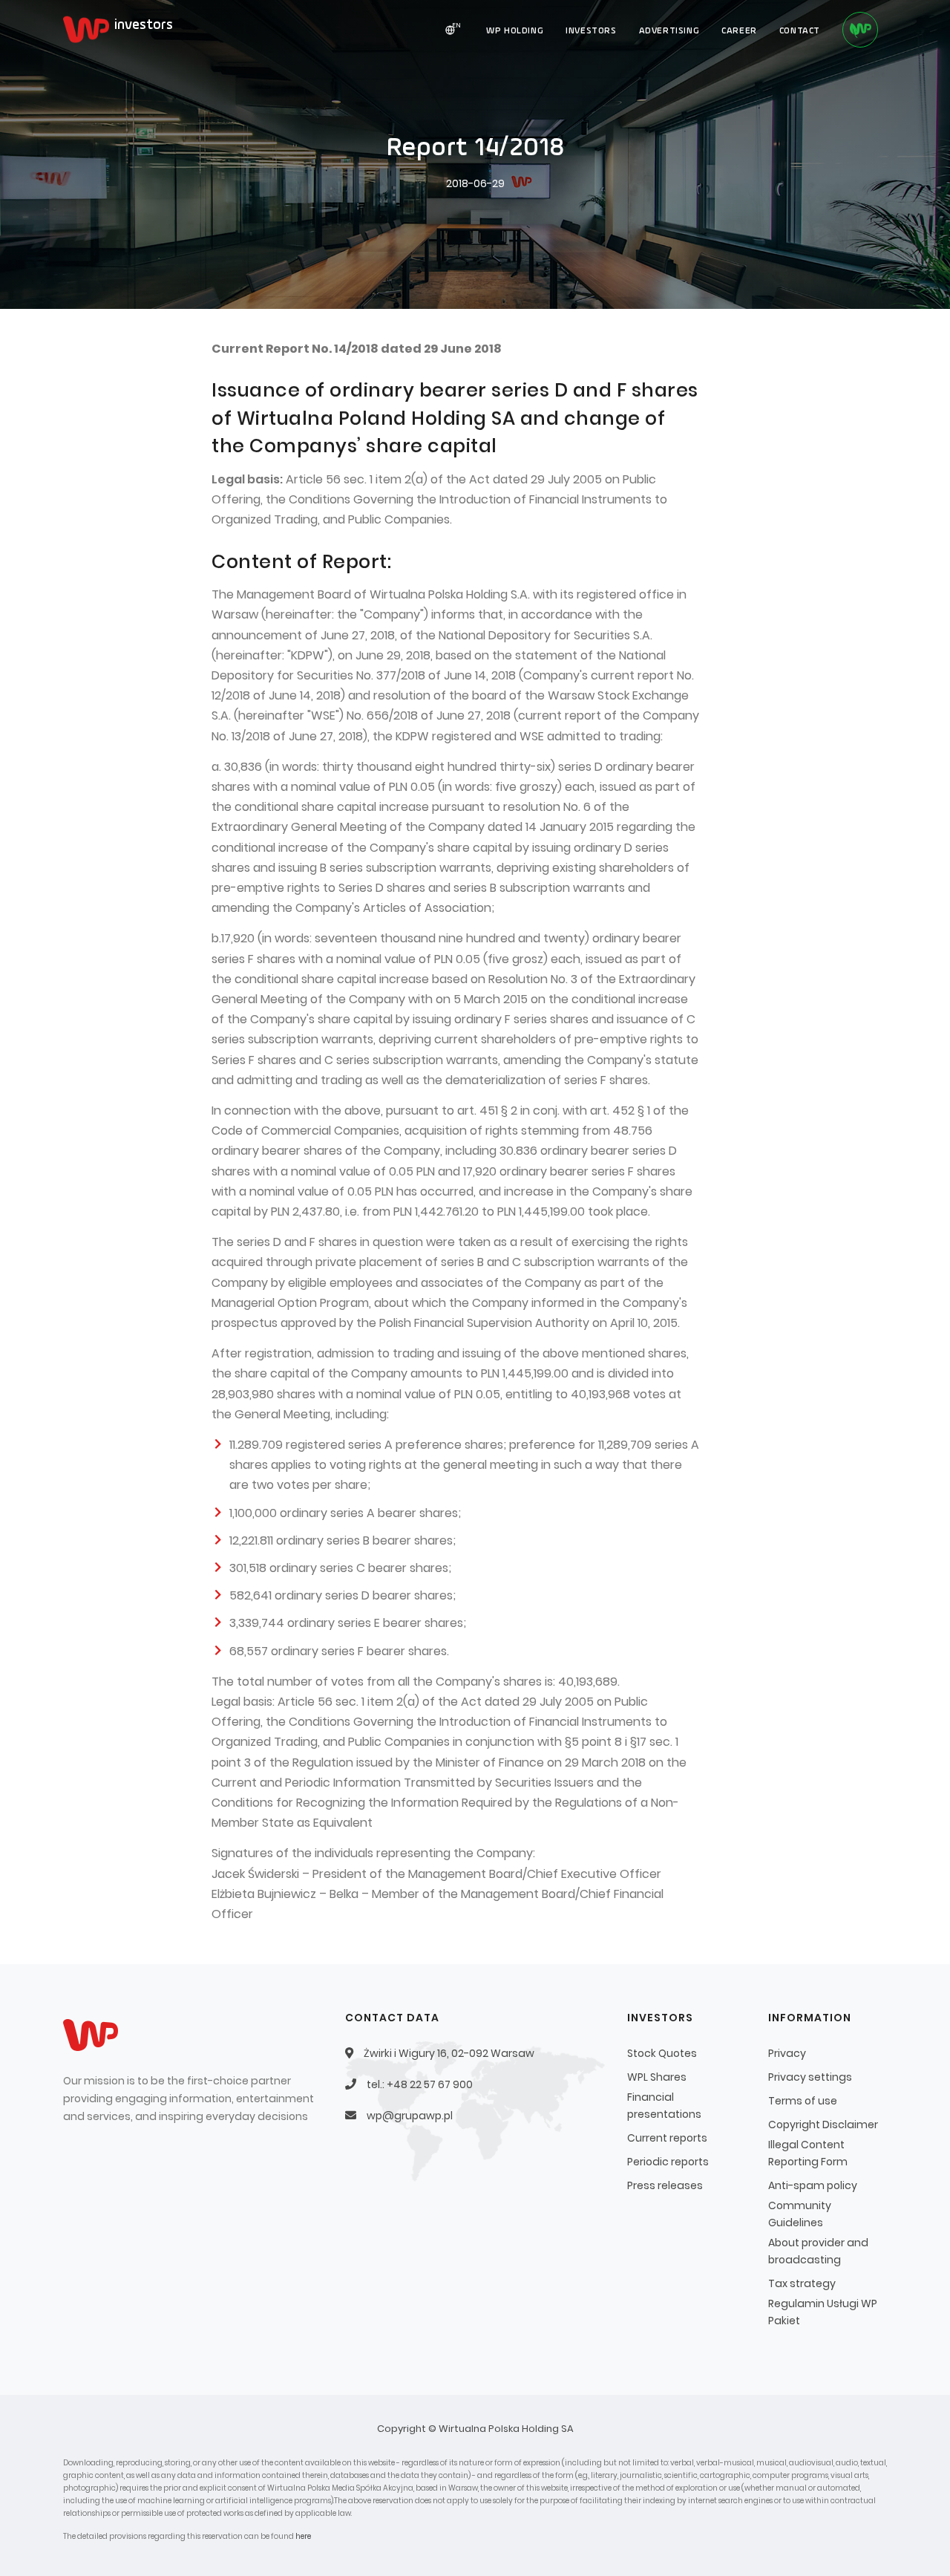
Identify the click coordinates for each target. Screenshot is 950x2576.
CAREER (739, 31)
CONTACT (800, 31)
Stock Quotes (662, 2053)
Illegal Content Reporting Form (808, 2153)
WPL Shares (657, 2077)
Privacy (787, 2053)
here (303, 2536)
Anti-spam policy (813, 2185)
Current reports (667, 2138)
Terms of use (803, 2101)
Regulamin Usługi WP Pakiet (823, 2312)
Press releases (665, 2185)
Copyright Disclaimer (823, 2125)
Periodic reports (668, 2162)
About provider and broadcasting (818, 2251)
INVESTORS (591, 31)
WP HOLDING (515, 31)
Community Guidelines (800, 2214)
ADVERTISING (669, 31)
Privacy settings (810, 2077)
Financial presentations (664, 2106)
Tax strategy (802, 2283)
